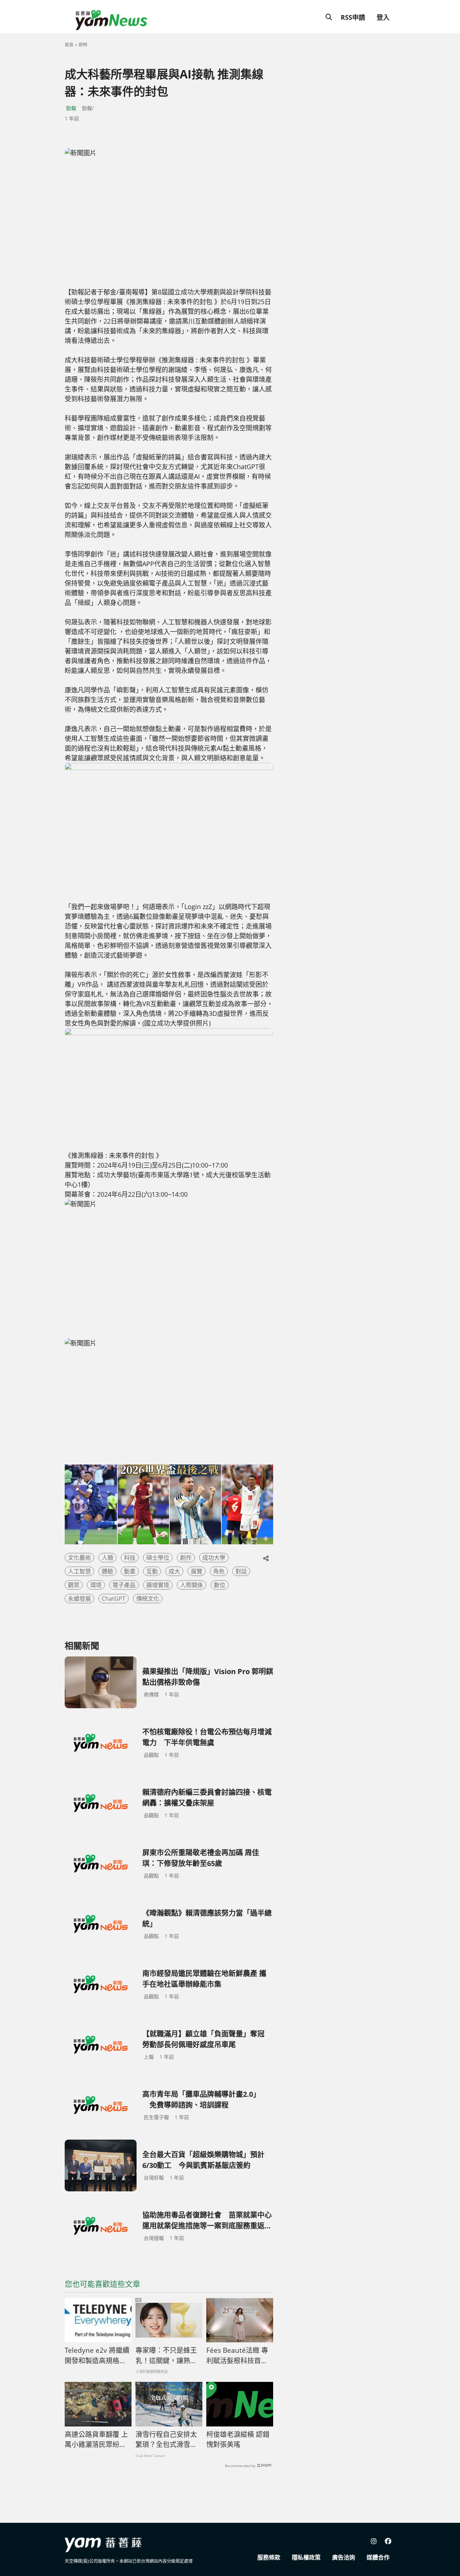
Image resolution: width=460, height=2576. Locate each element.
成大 (174, 1571)
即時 (83, 45)
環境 (96, 1585)
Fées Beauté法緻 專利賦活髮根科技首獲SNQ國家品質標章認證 (237, 2356)
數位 (220, 1585)
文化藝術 (79, 1558)
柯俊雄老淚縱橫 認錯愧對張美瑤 (238, 2440)
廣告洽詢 (344, 2557)
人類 (107, 1558)
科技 (130, 1558)
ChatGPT (114, 1599)
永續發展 (79, 1599)
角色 (219, 1571)
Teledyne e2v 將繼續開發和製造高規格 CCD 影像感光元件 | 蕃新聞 (97, 2356)
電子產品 (124, 1585)
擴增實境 (158, 1585)
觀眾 (74, 1585)
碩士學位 (158, 1558)
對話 (241, 1571)
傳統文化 (148, 1599)
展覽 (197, 1571)
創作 (186, 1558)
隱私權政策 (306, 2557)
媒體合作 (378, 2557)
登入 (383, 17)
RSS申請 (353, 17)
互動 (152, 1571)
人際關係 (192, 1585)
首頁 (69, 45)
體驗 (107, 1571)
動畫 (130, 1571)
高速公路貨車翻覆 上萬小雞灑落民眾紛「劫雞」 (96, 2440)
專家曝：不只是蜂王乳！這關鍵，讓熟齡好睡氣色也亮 (166, 2356)
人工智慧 (79, 1571)
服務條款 (269, 2557)
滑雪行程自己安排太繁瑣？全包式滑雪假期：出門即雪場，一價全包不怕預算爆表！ (166, 2440)
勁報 (71, 108)
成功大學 (214, 1558)
